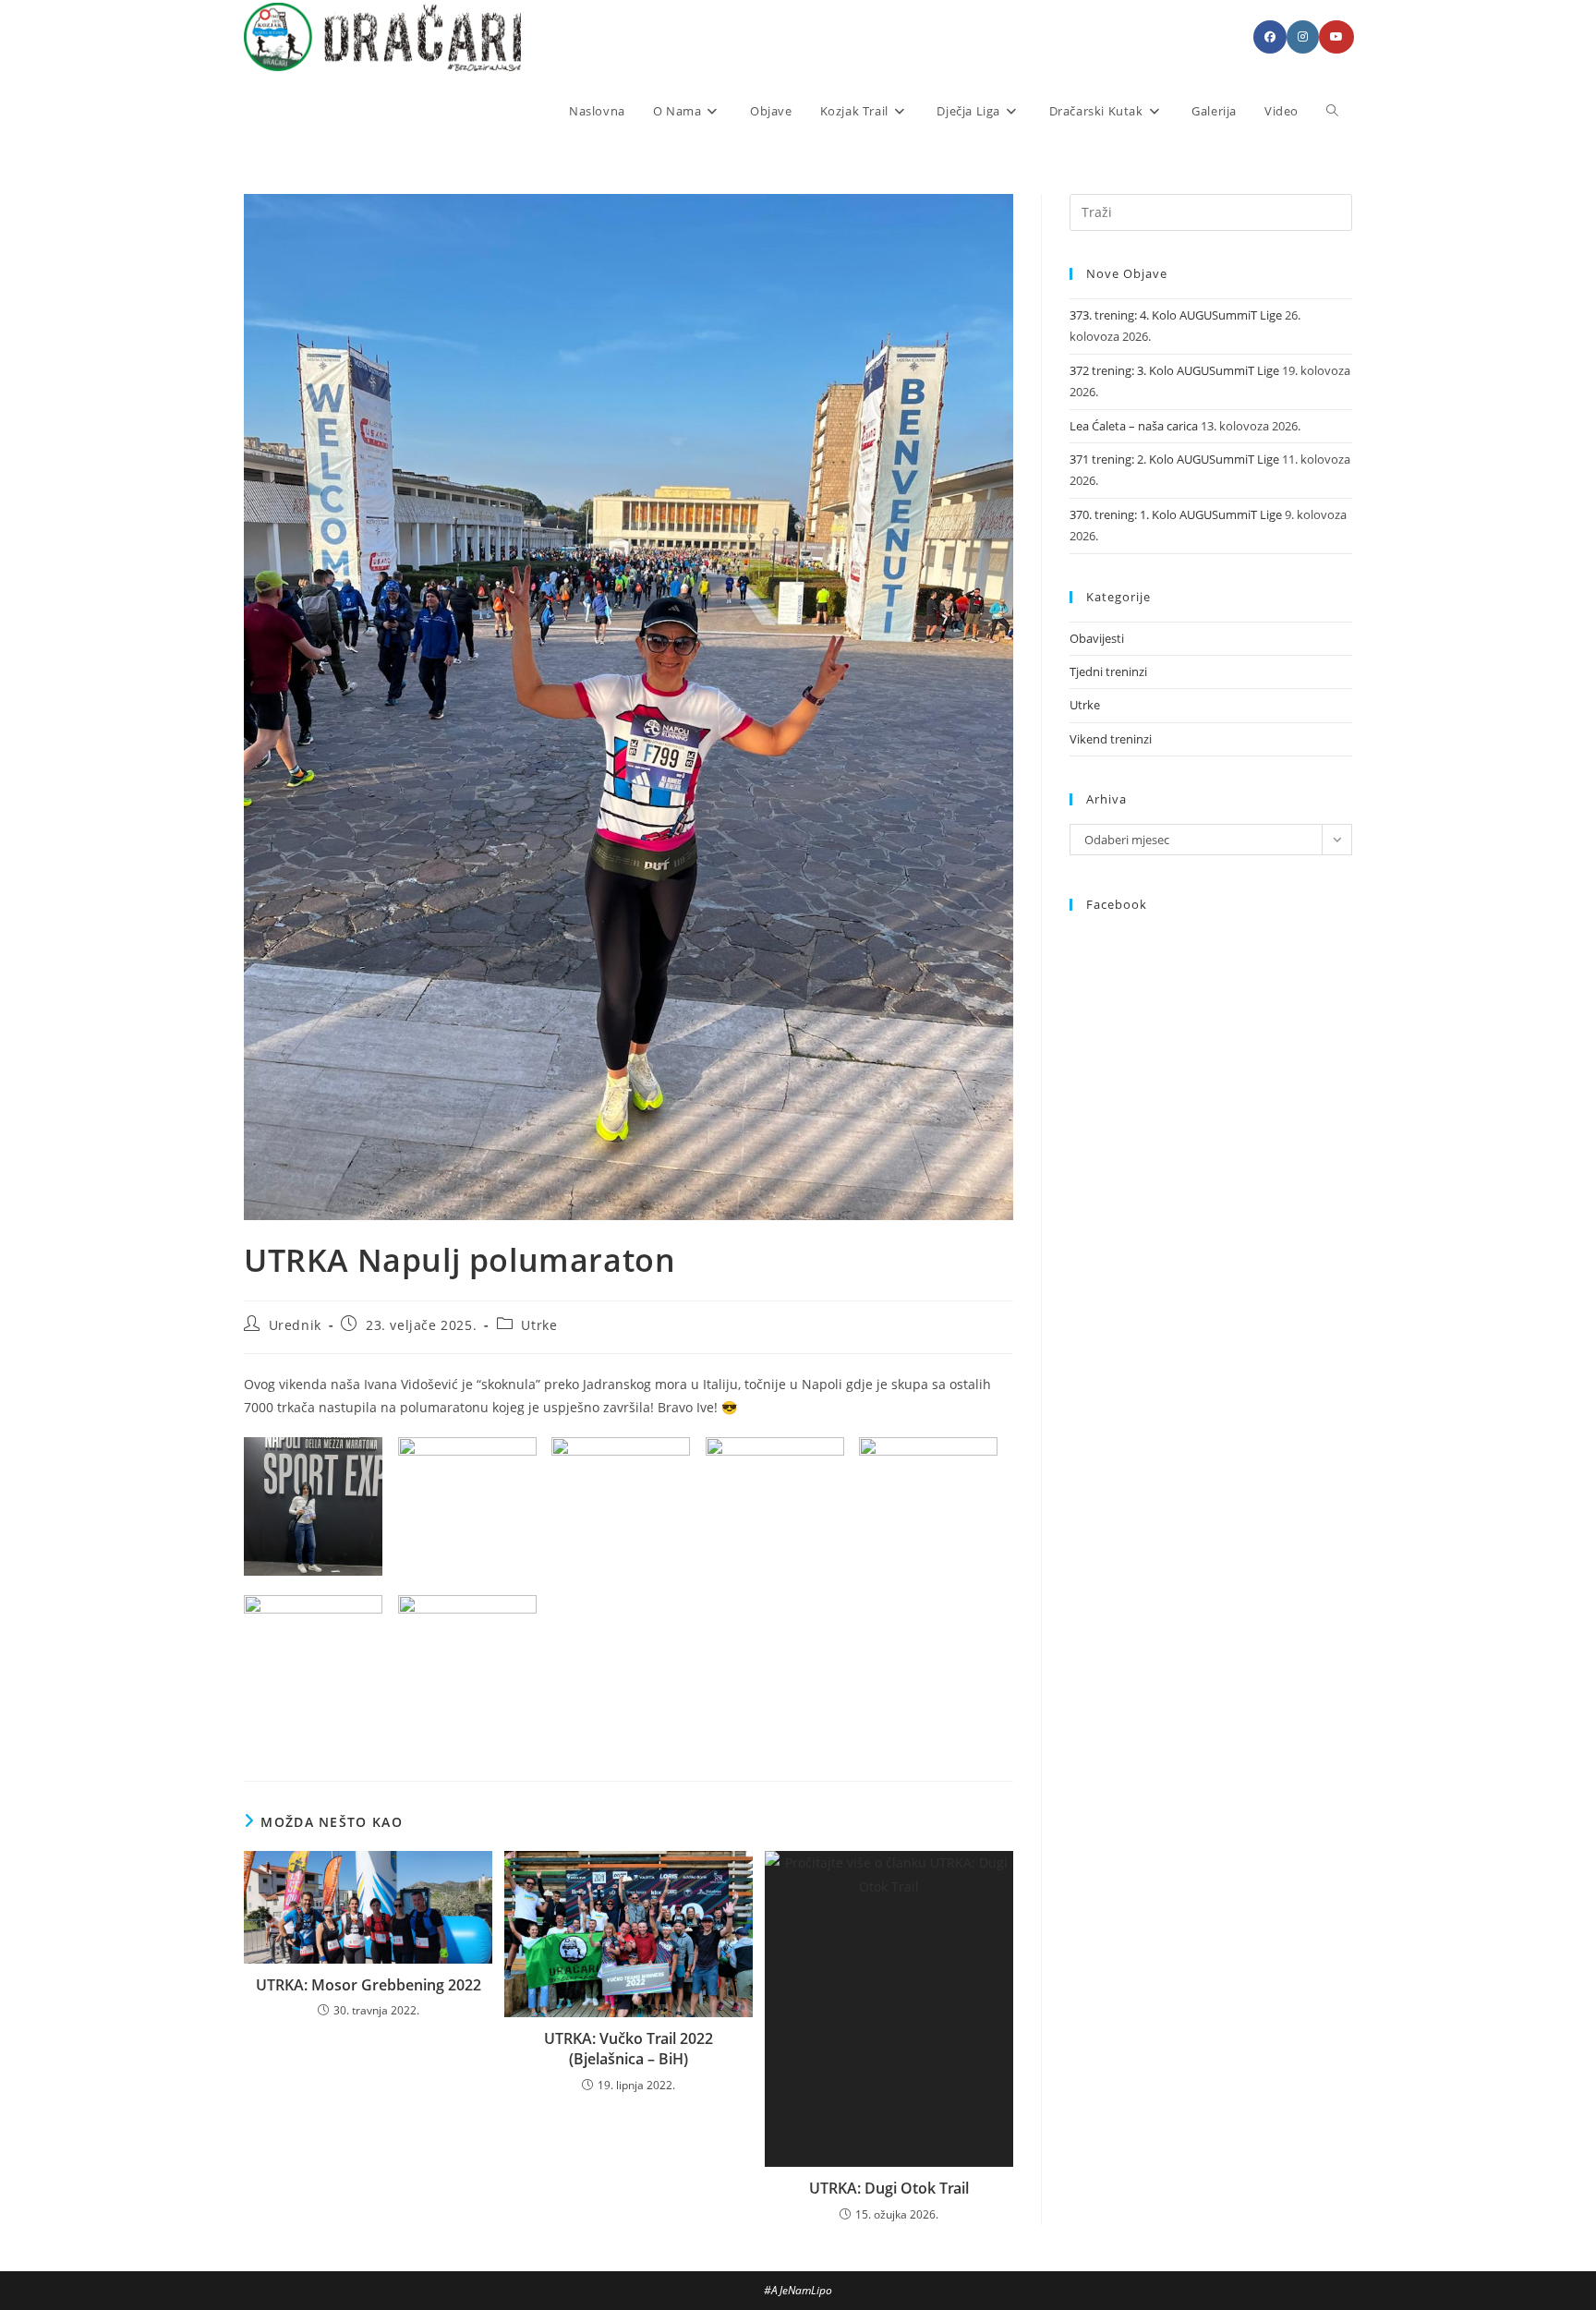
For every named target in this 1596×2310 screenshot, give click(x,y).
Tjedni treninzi (1108, 671)
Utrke (539, 1325)
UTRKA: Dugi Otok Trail (889, 2188)
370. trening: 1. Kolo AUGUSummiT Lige (1176, 514)
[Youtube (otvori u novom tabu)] (1336, 37)
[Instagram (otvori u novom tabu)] (1303, 37)
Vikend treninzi (1111, 739)
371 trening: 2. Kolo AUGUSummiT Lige (1174, 459)
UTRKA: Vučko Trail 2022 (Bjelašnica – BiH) (629, 2049)
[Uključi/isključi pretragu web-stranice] (1332, 111)
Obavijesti (1097, 638)
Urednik (295, 1325)
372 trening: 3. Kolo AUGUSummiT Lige (1174, 370)
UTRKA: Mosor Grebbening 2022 (369, 1985)
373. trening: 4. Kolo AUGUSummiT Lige (1176, 315)
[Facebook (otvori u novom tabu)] (1270, 37)
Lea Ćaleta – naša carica (1134, 426)
